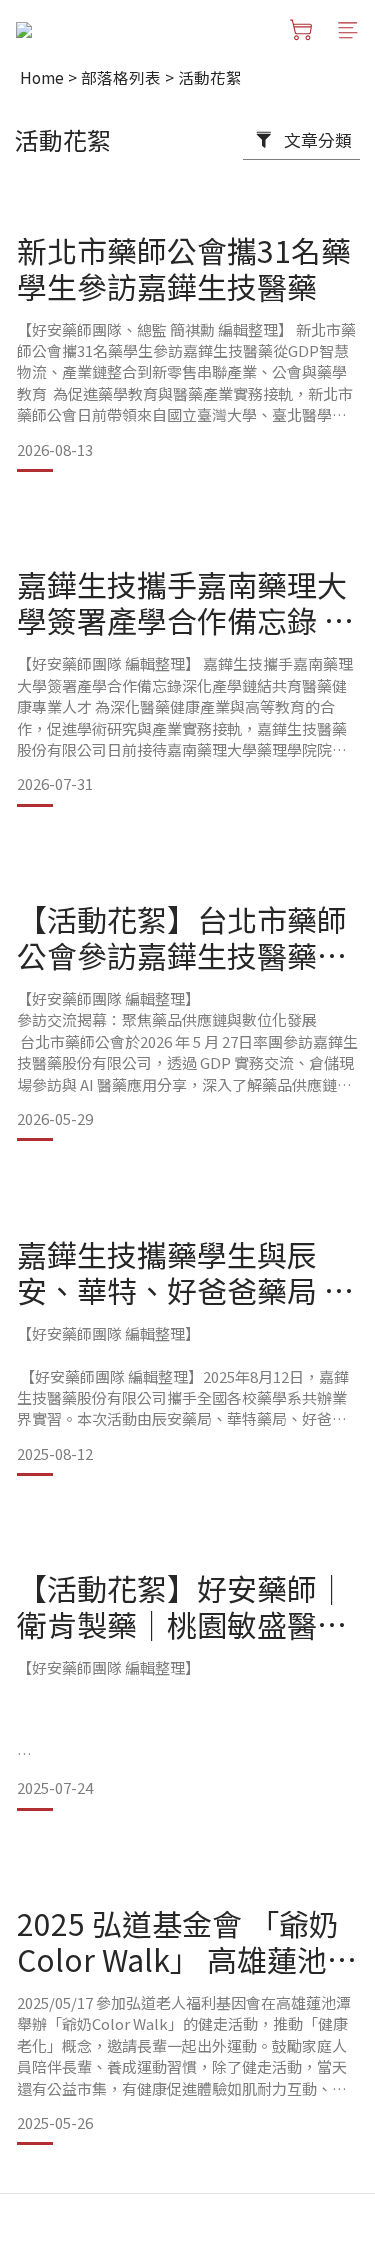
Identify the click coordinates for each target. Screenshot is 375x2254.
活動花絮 (210, 77)
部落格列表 (121, 77)
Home (42, 77)
